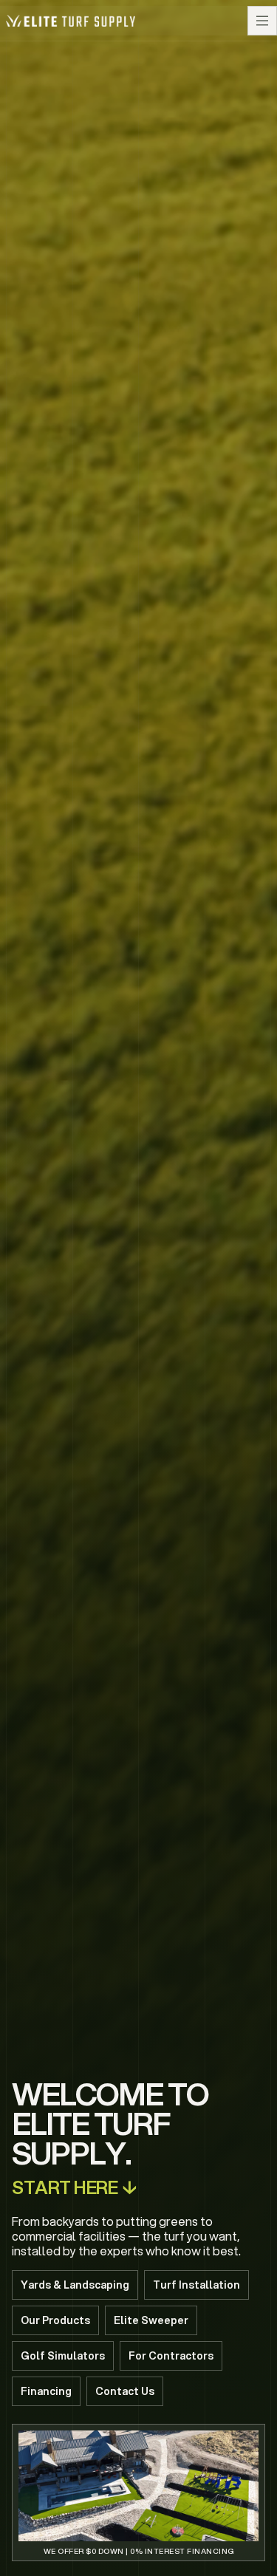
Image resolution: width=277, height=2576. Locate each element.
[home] (71, 20)
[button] (262, 21)
